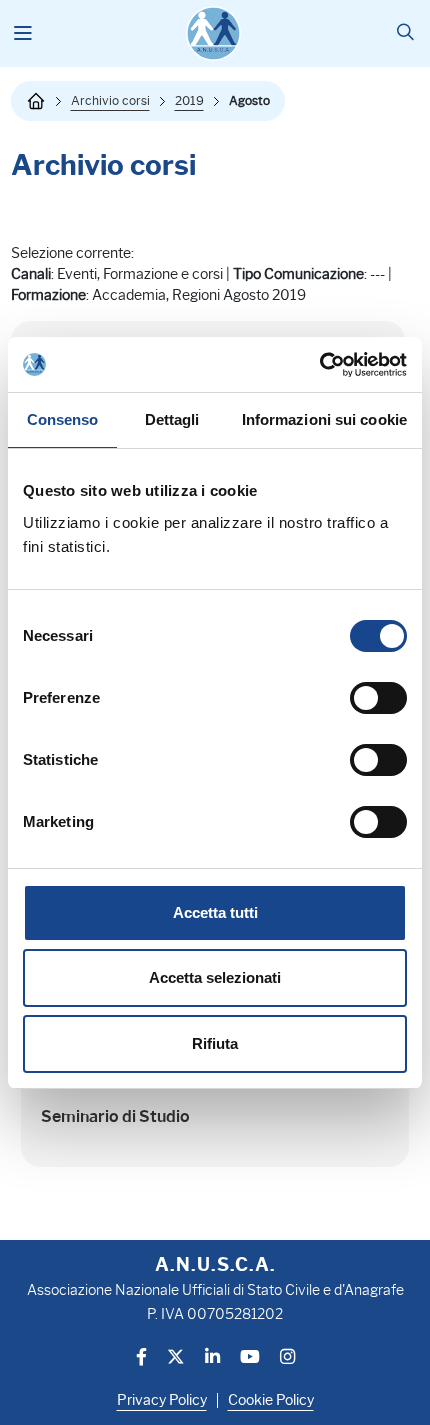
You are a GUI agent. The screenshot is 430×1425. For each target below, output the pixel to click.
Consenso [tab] (63, 419)
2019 (189, 100)
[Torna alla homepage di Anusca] (213, 33)
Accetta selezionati (215, 977)
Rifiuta (215, 1043)
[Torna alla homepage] (36, 101)
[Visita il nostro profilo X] (176, 1358)
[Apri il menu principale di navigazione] (23, 34)
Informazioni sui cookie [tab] (324, 419)
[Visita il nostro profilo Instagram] (287, 1358)
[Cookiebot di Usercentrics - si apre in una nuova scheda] (319, 365)
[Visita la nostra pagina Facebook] (141, 1358)
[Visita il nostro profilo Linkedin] (212, 1358)
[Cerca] (405, 33)
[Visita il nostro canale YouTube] (250, 1358)
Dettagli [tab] (172, 419)
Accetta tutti (215, 912)
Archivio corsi (110, 100)
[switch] (378, 698)
